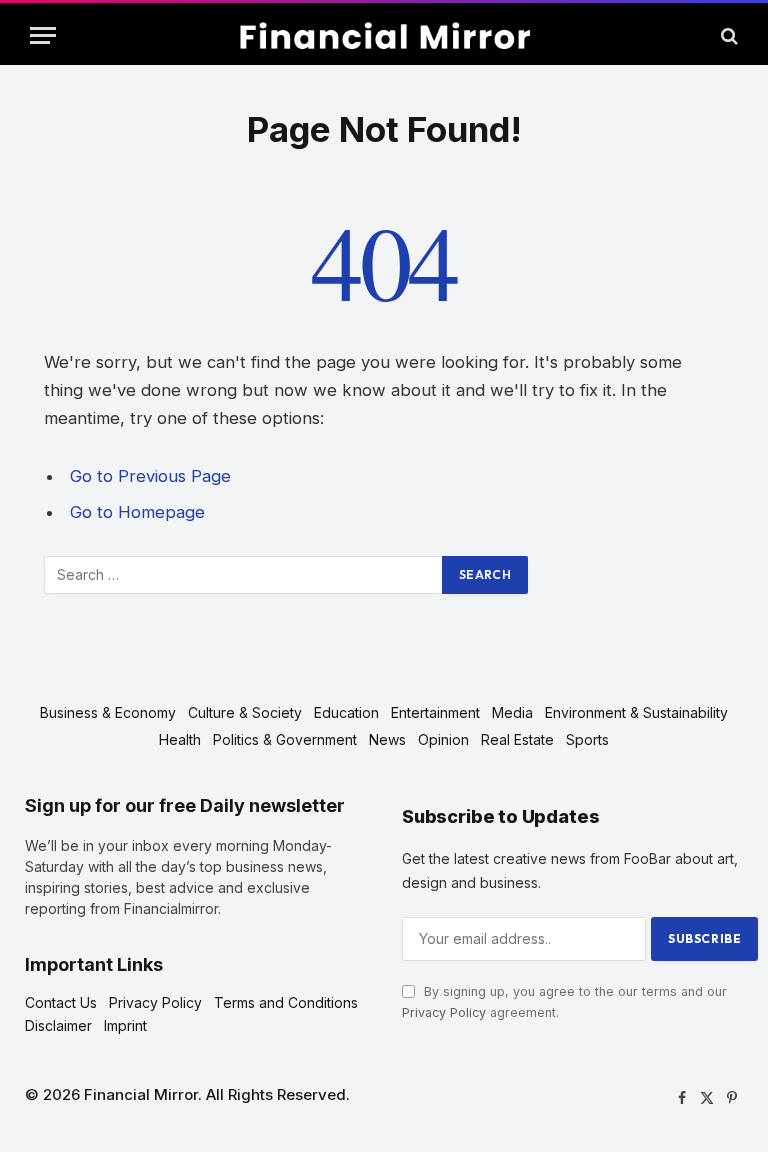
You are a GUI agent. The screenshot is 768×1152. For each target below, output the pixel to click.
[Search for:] (244, 575)
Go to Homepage (137, 512)
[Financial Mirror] (384, 35)
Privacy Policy (444, 1012)
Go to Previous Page (150, 476)
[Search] (727, 35)
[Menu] (43, 35)
